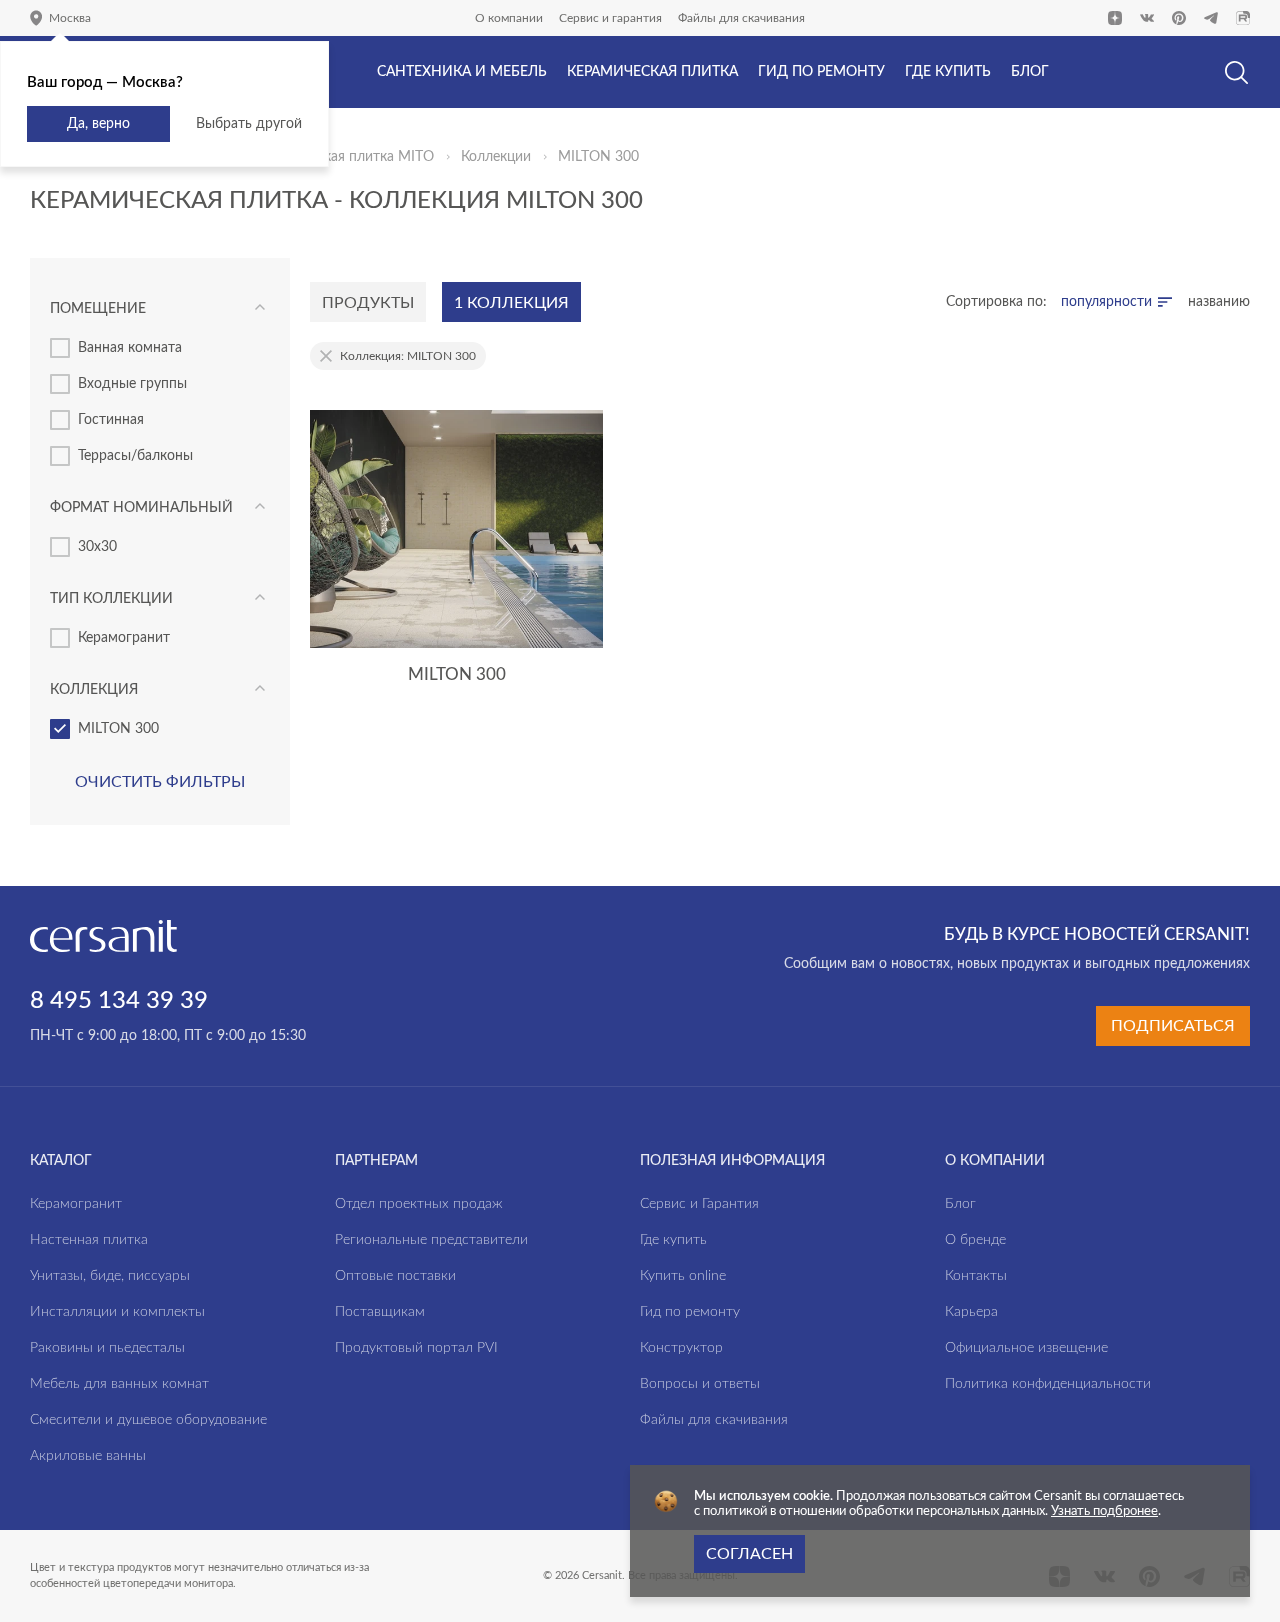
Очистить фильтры (160, 782)
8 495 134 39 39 (119, 1001)
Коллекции (496, 157)
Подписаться (1173, 1026)
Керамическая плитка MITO (344, 157)
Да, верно (98, 124)
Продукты (368, 303)
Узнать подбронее (1104, 1511)
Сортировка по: (996, 302)
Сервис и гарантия (610, 18)
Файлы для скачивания (741, 18)
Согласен (749, 1554)
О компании (509, 18)
